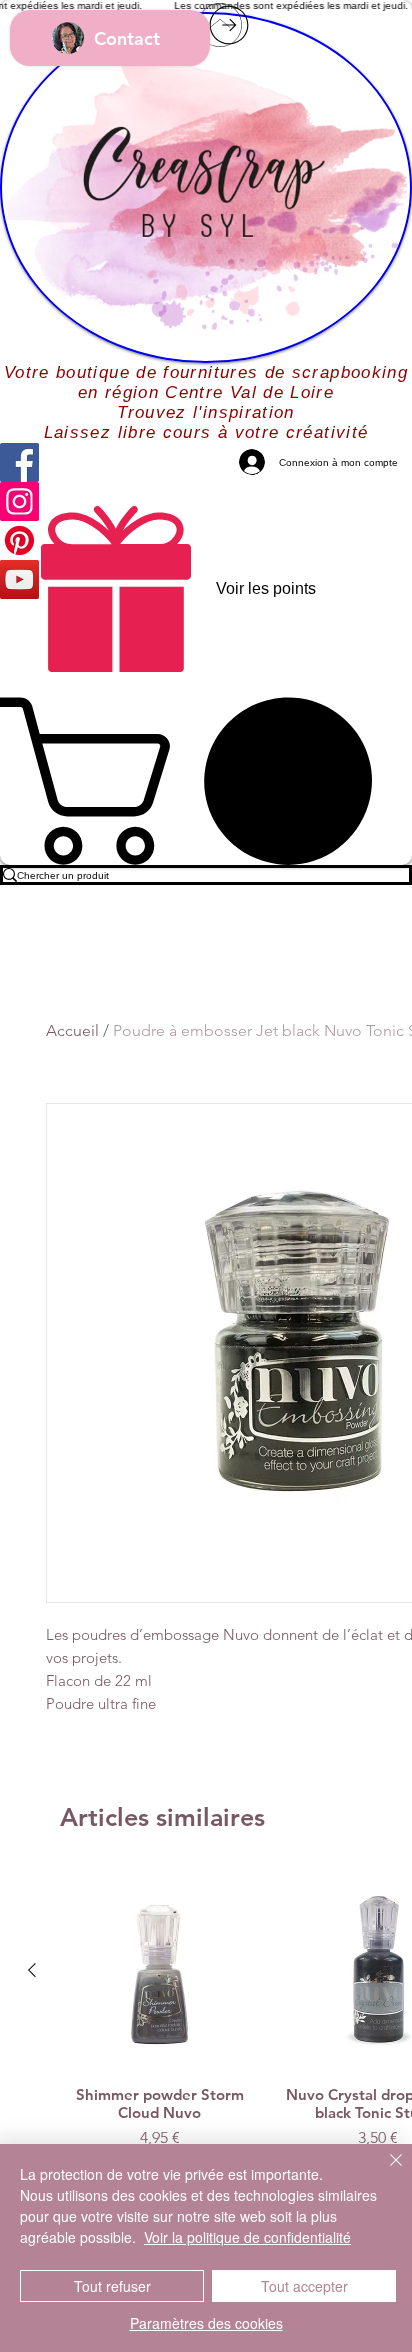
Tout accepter (304, 2286)
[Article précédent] (32, 1970)
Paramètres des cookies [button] (206, 2323)
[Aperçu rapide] (160, 1971)
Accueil (72, 1030)
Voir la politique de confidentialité (247, 2237)
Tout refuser (112, 2286)
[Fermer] (384, 2172)
